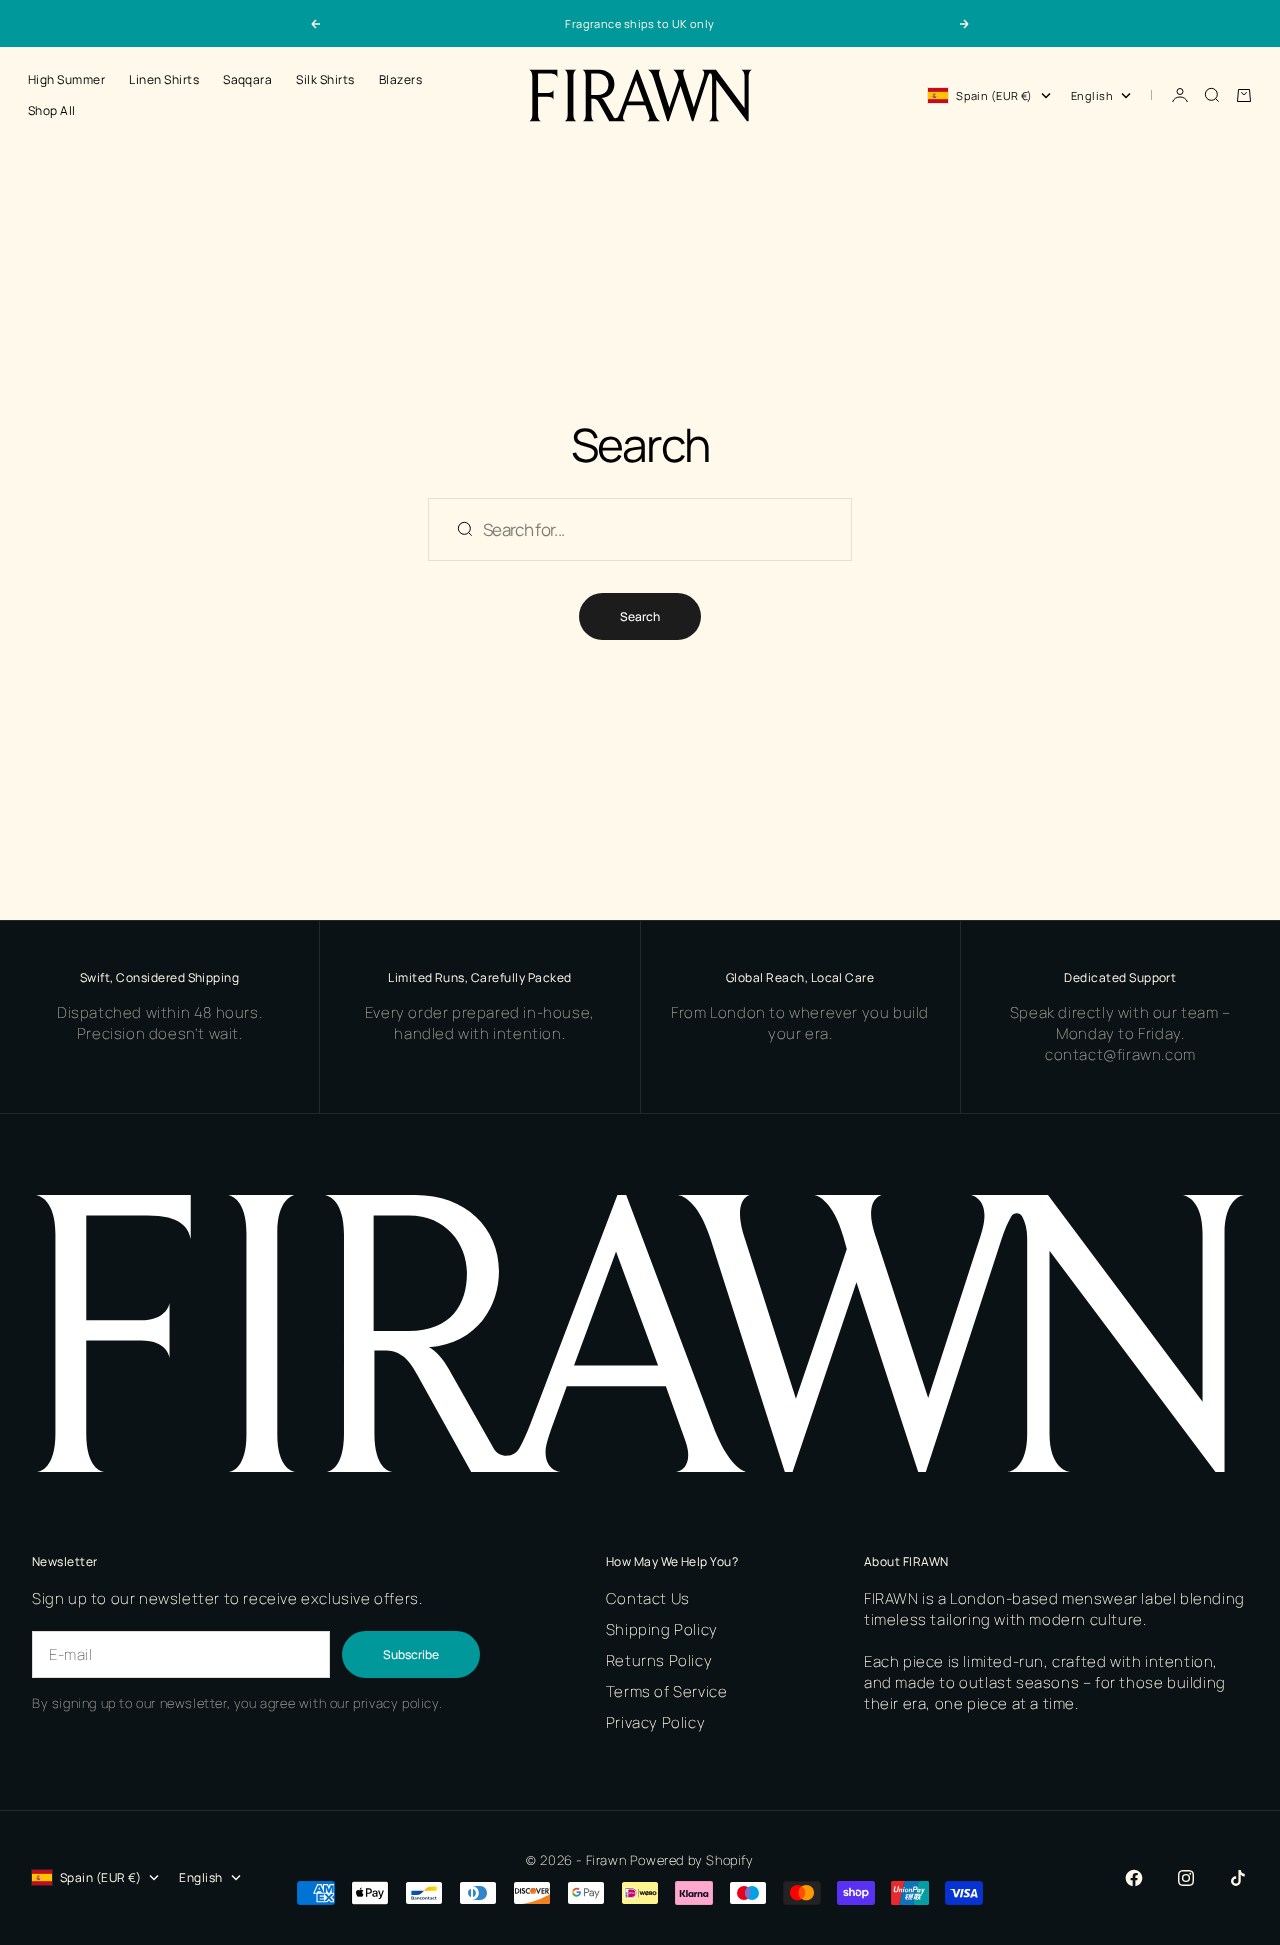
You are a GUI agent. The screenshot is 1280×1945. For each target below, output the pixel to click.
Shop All (52, 110)
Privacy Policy (655, 1722)
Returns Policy (659, 1660)
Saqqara (247, 79)
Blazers (400, 79)
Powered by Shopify (692, 1860)
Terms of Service (667, 1691)
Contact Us (648, 1598)
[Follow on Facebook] (1134, 1878)
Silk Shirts (325, 79)
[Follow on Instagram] (1186, 1878)
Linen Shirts (164, 79)
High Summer (66, 79)
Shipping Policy (662, 1629)
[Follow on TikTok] (1238, 1878)
